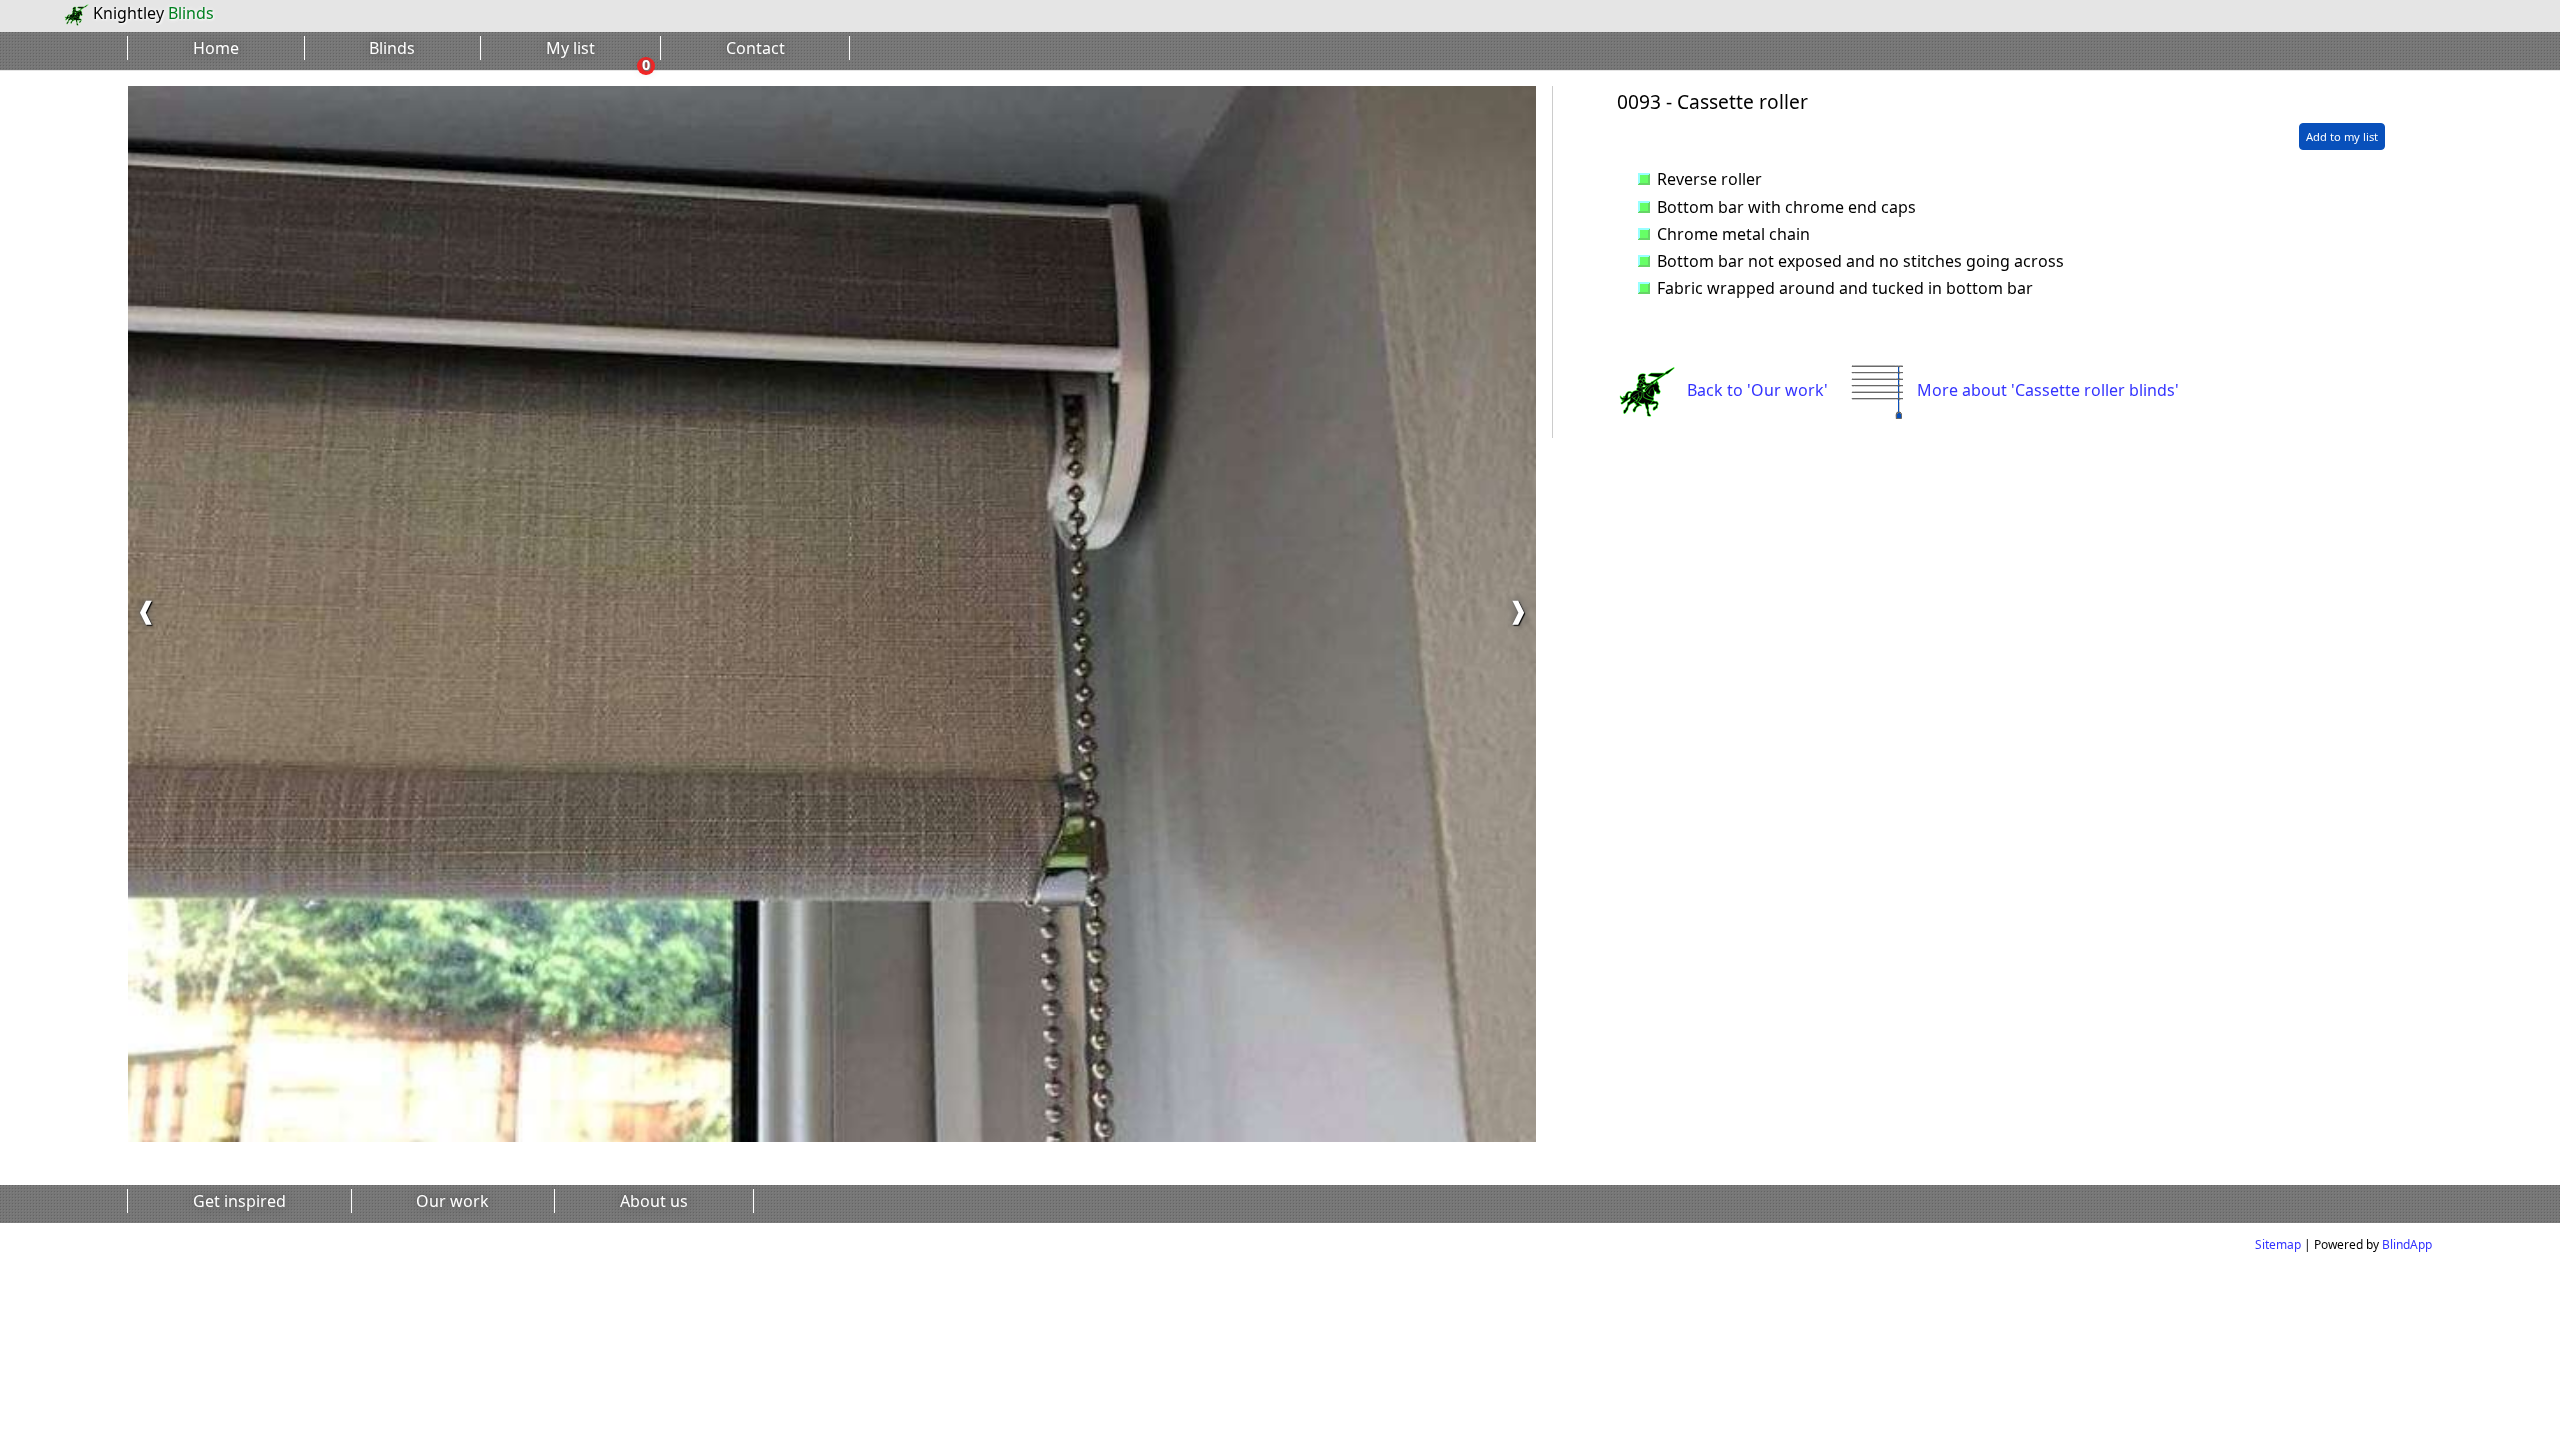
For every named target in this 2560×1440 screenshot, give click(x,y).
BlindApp (2407, 1244)
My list (570, 48)
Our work (452, 1201)
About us (654, 1201)
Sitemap (2278, 1244)
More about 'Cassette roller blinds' (2048, 390)
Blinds (392, 48)
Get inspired (239, 1201)
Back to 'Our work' (1757, 390)
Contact (755, 48)
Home (216, 48)
